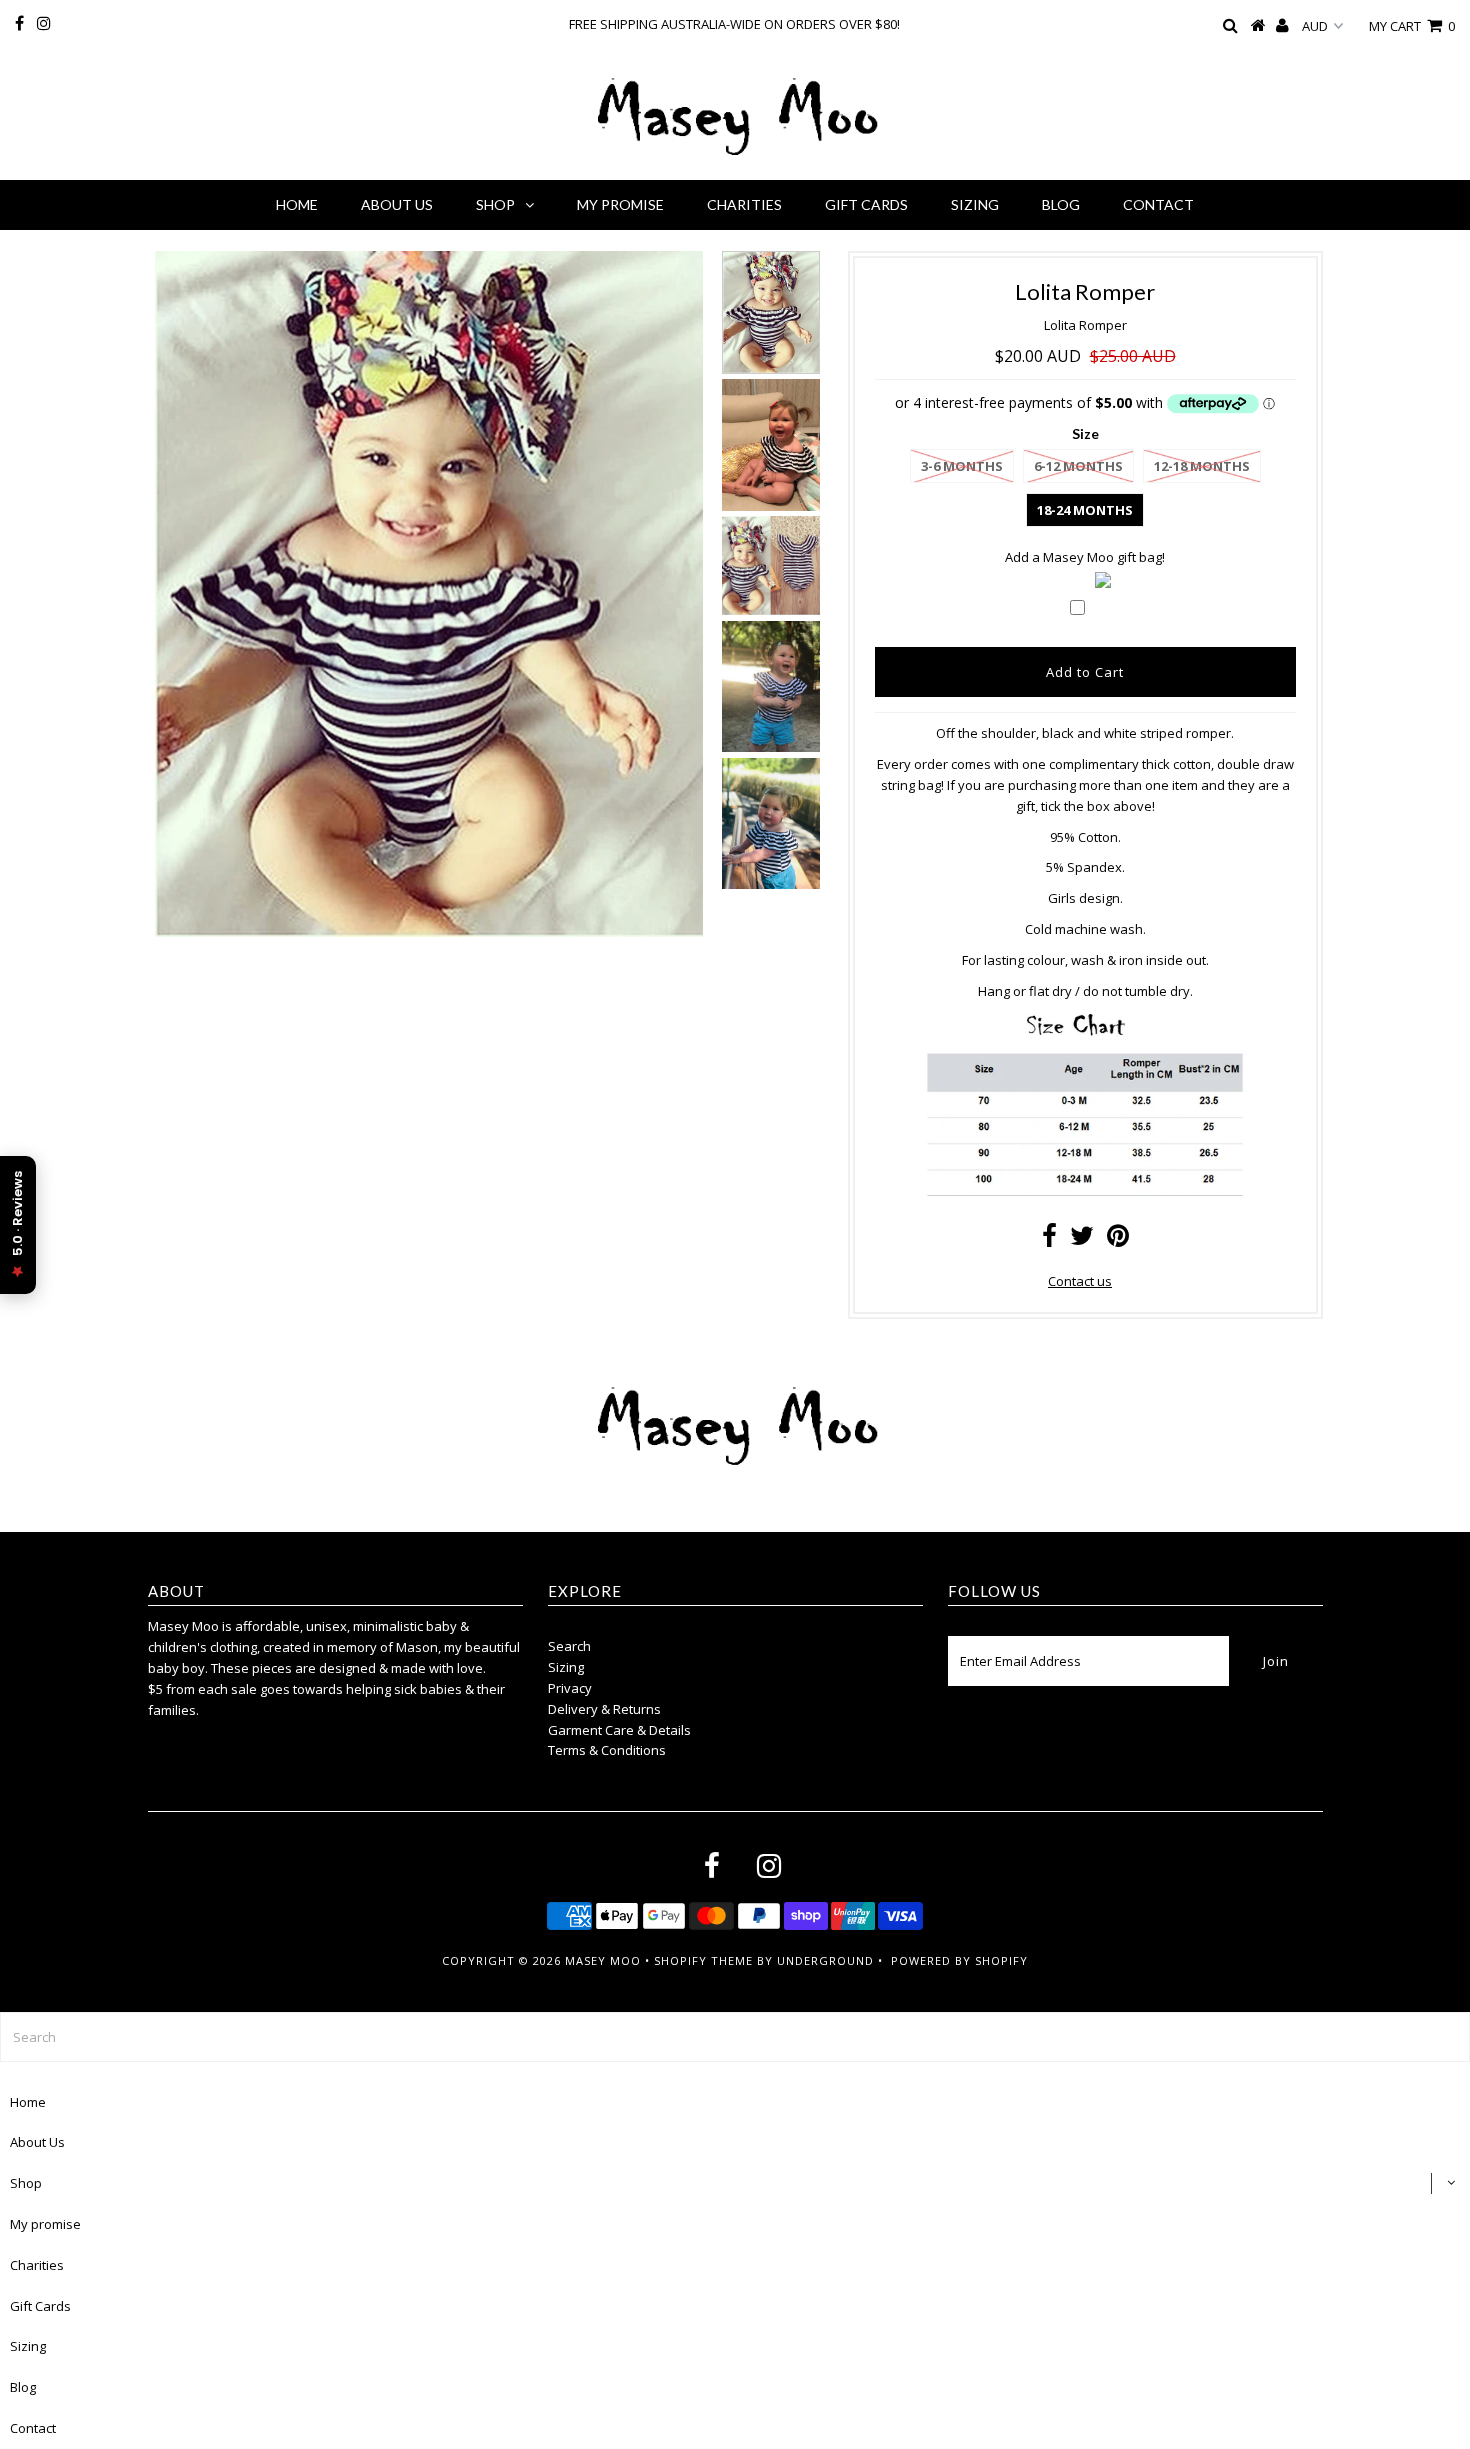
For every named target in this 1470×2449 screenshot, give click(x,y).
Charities (744, 204)
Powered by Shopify (959, 1960)
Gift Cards (866, 204)
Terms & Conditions (607, 1750)
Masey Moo (603, 1960)
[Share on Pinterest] (1118, 1240)
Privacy (570, 1688)
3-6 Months (962, 466)
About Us (397, 204)
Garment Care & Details (619, 1730)
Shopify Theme (703, 1960)
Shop (495, 204)
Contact (1158, 204)
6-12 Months (1078, 466)
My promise (620, 204)
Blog (1061, 204)
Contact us (1080, 1281)
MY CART (1412, 26)
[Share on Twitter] (1082, 1240)
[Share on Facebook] (1049, 1240)
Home (297, 204)
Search (569, 1646)
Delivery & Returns (604, 1709)
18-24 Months (1085, 510)
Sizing (975, 204)
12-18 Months (1202, 466)
